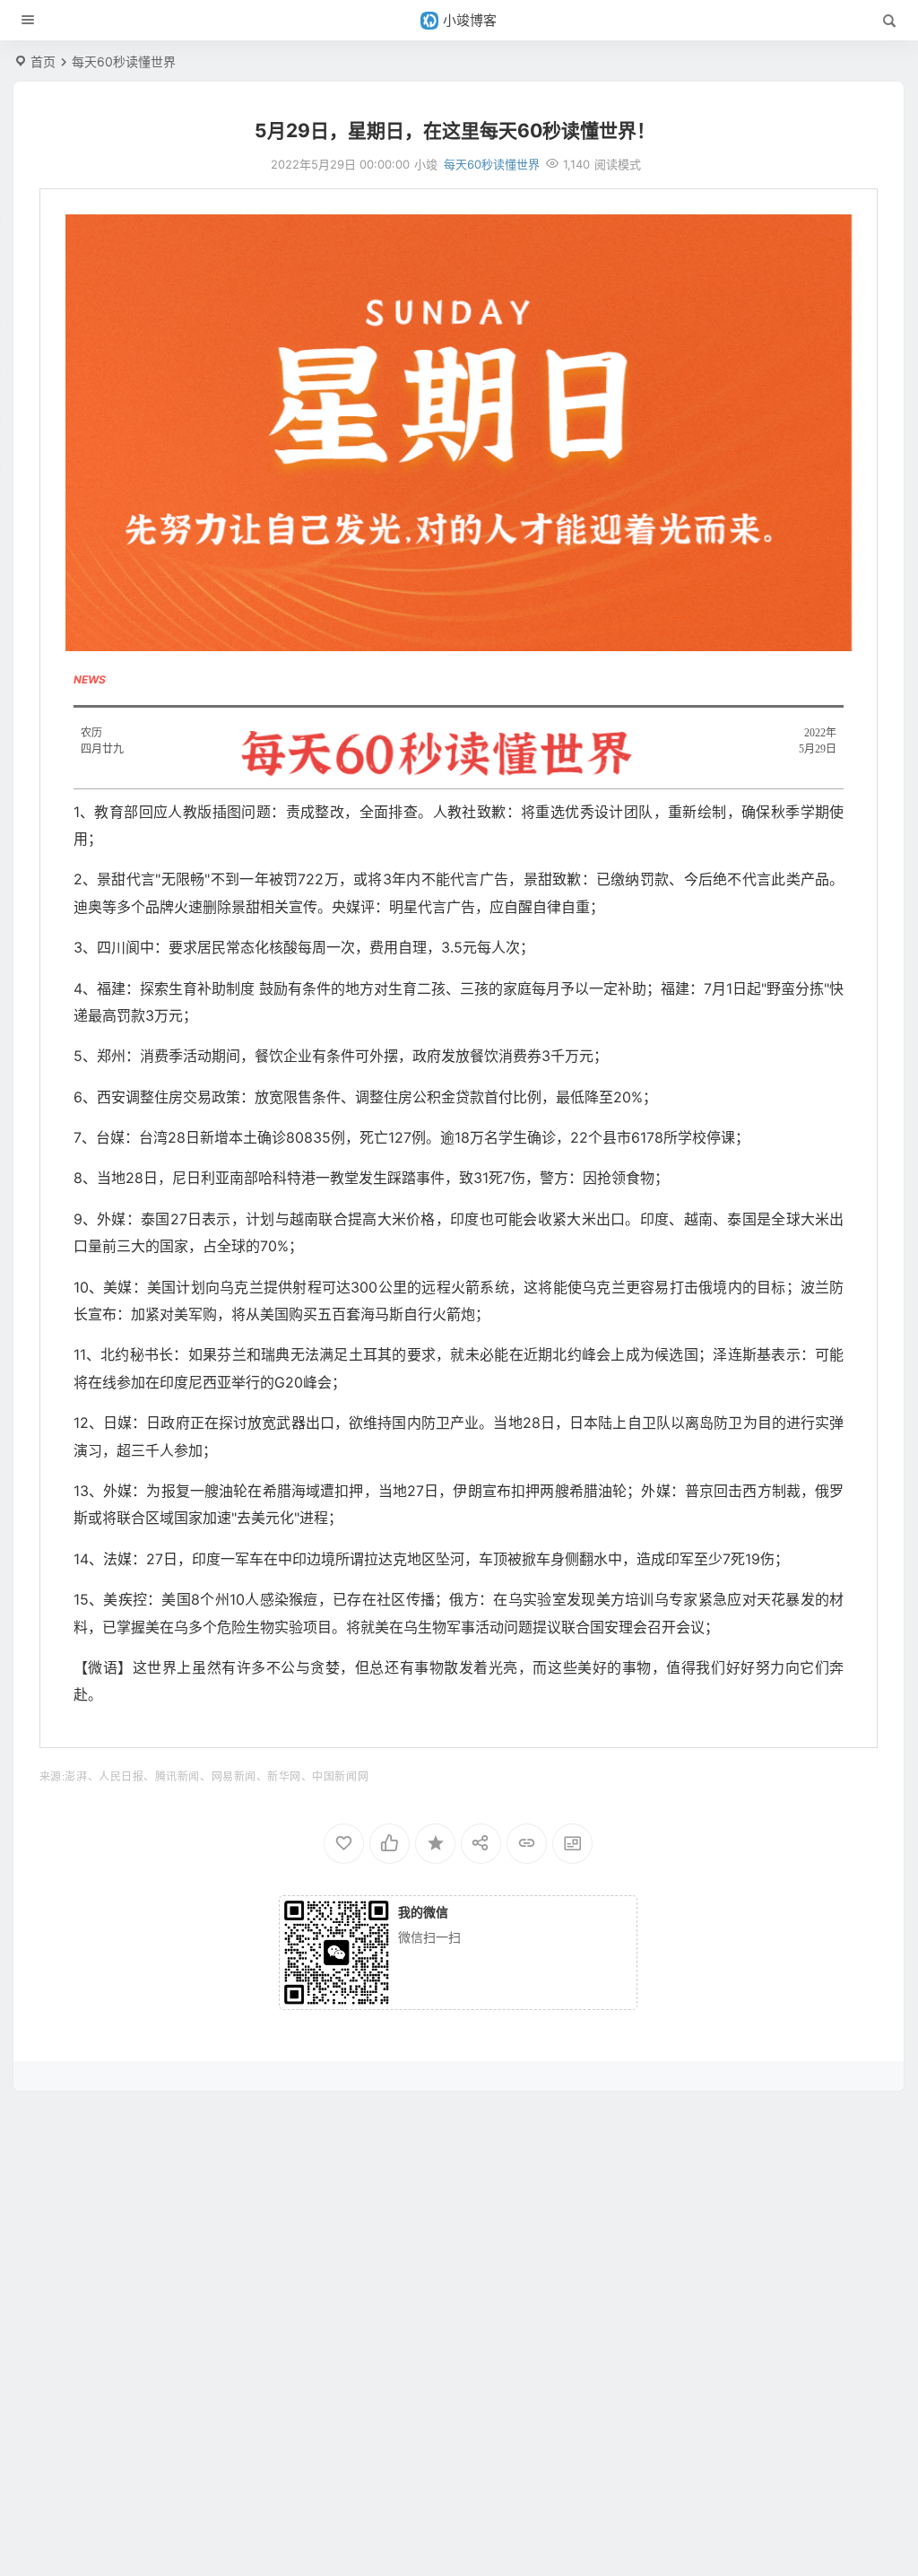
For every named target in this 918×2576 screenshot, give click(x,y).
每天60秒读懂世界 (124, 61)
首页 (43, 61)
